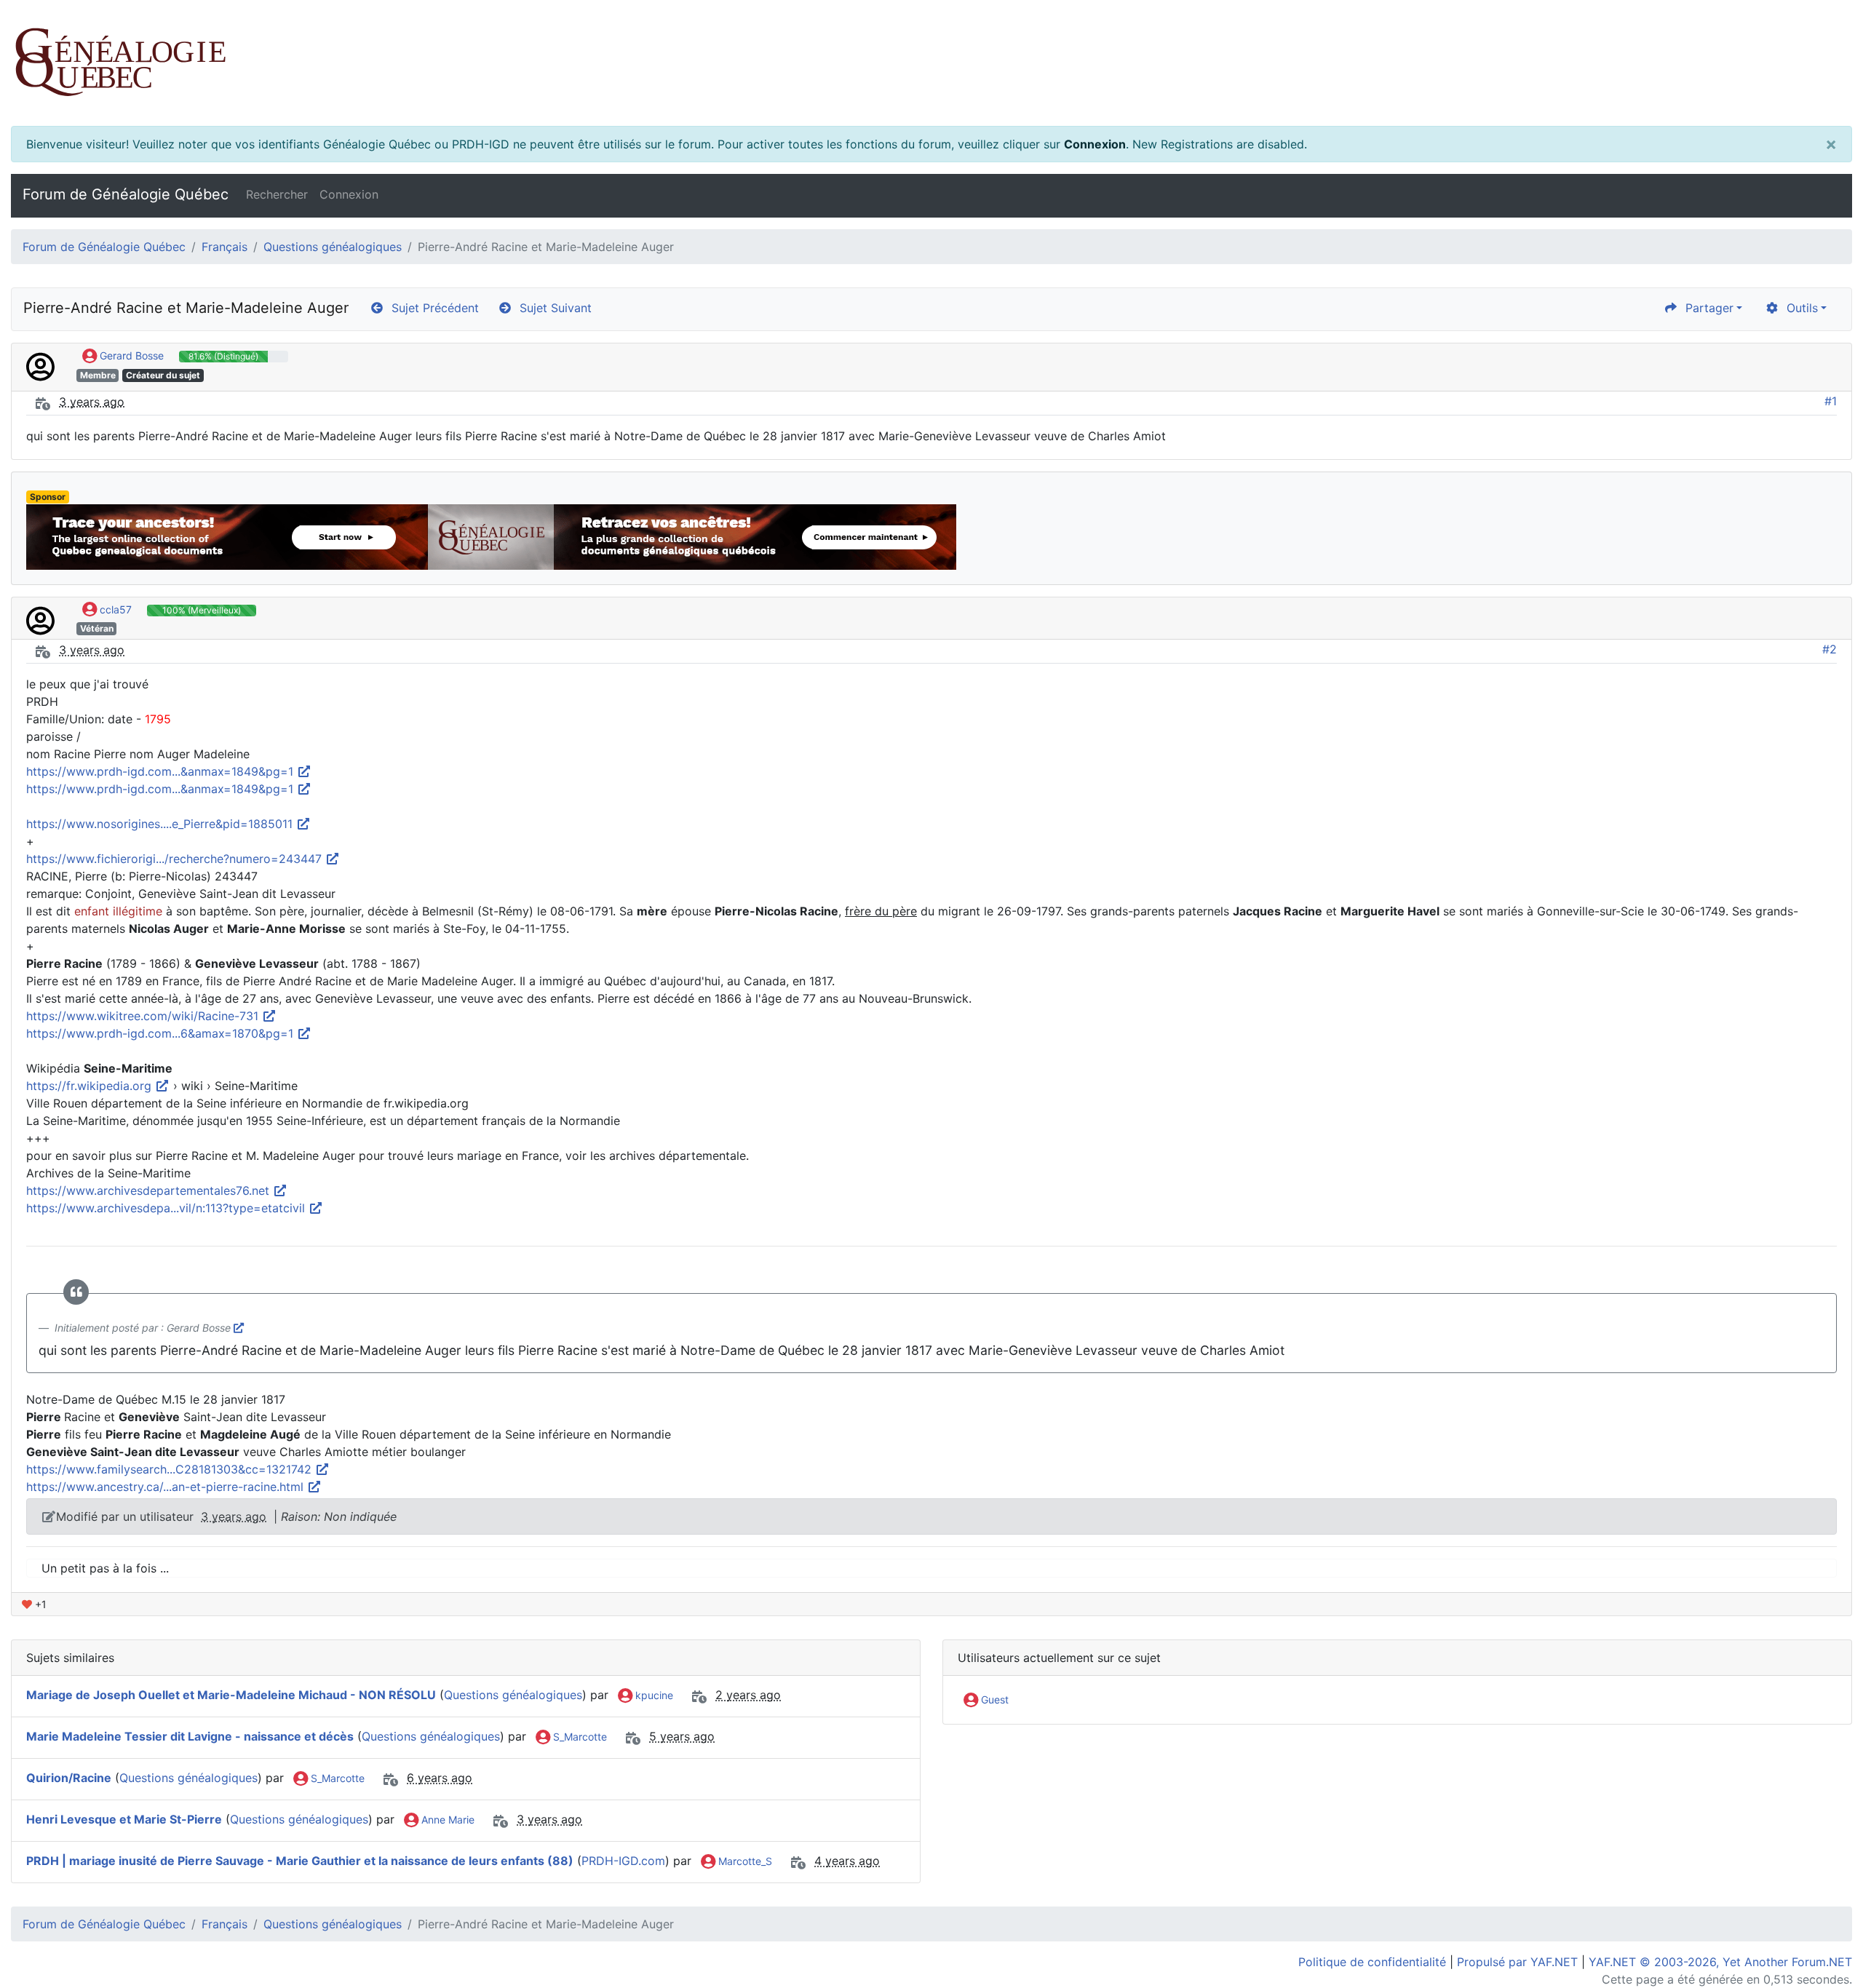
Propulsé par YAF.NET (1517, 1962)
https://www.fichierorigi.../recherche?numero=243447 (176, 859)
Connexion (1095, 144)
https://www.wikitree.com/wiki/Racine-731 (144, 1016)
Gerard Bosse (130, 355)
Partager (1706, 308)
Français (225, 247)
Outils (1799, 308)
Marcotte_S (744, 1861)
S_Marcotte (579, 1737)
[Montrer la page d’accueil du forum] (931, 63)
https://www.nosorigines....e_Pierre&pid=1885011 (161, 824)
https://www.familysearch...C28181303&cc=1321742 (171, 1469)
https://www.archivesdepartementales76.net (150, 1190)
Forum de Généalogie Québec (126, 194)
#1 (1831, 401)
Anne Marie (446, 1820)
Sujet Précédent (432, 308)
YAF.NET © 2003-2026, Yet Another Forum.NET (1720, 1962)
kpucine (653, 1695)
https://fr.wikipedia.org (91, 1086)
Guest (993, 1699)
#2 (1830, 649)
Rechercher (277, 194)
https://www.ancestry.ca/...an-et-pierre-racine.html (167, 1487)
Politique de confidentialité (1372, 1962)
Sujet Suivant (552, 308)
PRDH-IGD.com (623, 1861)
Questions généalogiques (333, 247)
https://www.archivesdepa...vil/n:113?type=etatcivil (167, 1208)
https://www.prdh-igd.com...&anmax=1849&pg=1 (162, 771)
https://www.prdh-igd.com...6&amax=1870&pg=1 (162, 1033)
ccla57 (114, 609)
